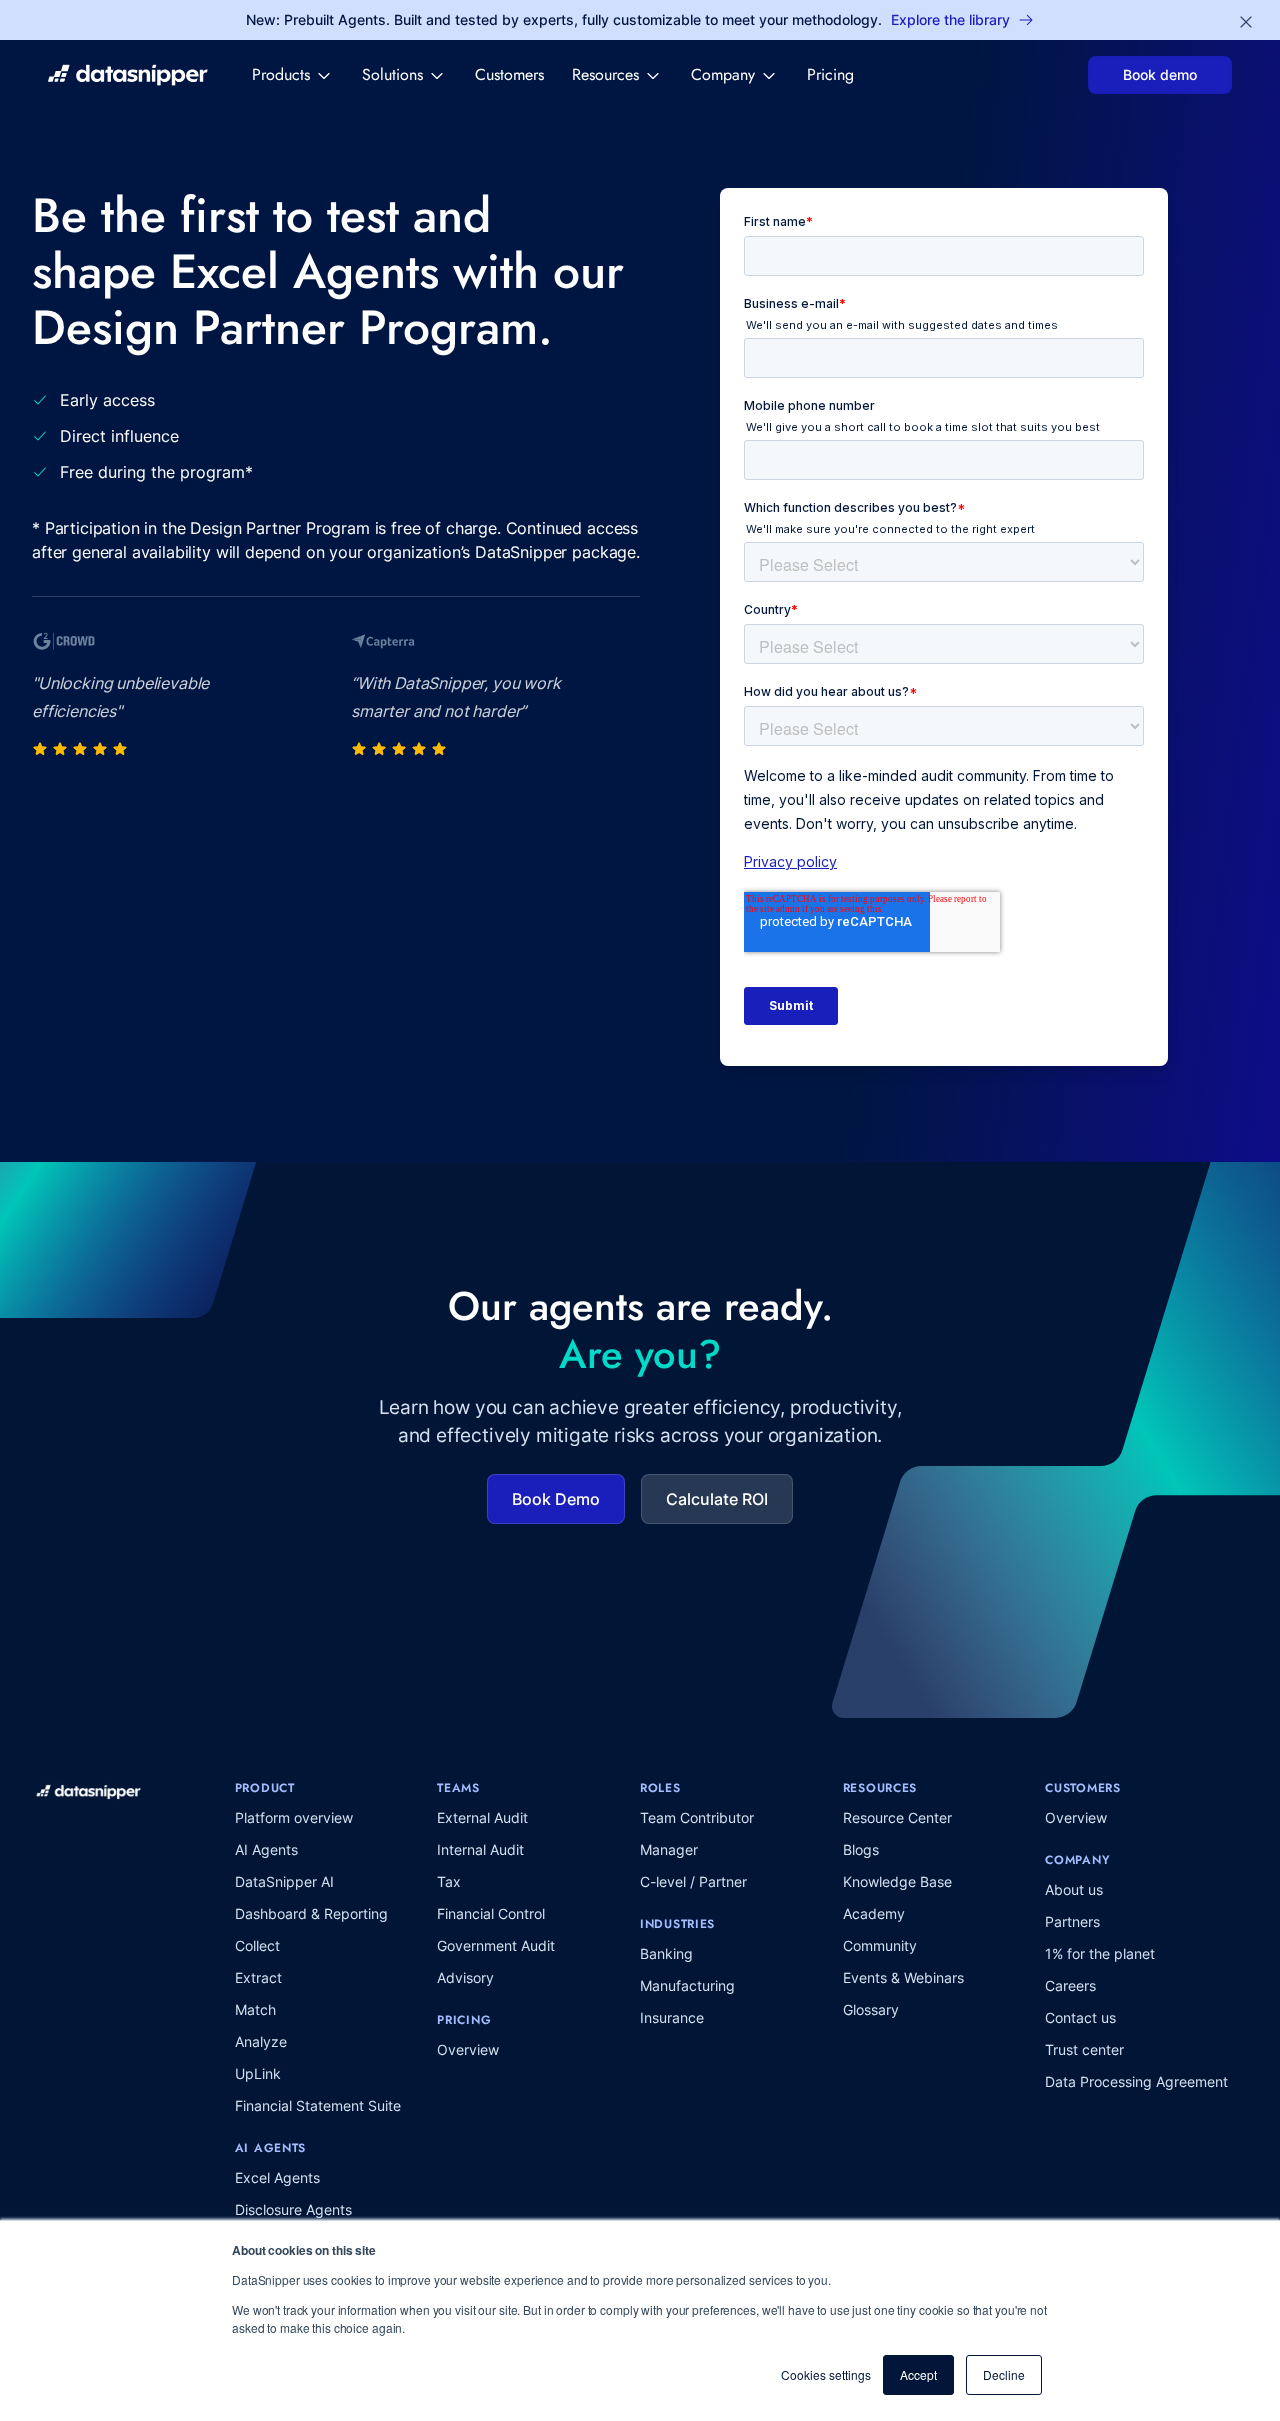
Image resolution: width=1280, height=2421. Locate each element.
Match (255, 2009)
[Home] (128, 75)
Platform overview (294, 1817)
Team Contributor (697, 1817)
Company (723, 74)
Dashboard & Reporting (311, 1913)
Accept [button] (918, 2374)
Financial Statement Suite (318, 2105)
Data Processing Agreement (1136, 2081)
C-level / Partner (693, 1881)
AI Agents (266, 1849)
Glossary (871, 2009)
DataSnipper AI (284, 1881)
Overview (468, 2049)
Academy (874, 1913)
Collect (257, 1945)
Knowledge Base (897, 1881)
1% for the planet (1100, 1953)
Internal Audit (480, 1849)
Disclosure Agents (293, 2209)
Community (880, 1945)
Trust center (1084, 2049)
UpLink (258, 2073)
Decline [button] (1004, 2374)
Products (281, 74)
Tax (449, 1881)
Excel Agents (277, 2177)
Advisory (465, 1977)
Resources (605, 74)
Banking (666, 1953)
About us (1074, 1889)
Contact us (1080, 2017)
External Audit (482, 1817)
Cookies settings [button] (826, 2374)
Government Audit (496, 1945)
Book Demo (556, 1499)
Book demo (1160, 74)
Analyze (261, 2041)
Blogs (861, 1849)
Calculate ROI (717, 1499)
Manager (669, 1849)
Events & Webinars (903, 1977)
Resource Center (897, 1817)
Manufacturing (687, 1985)
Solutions (392, 74)
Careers (1070, 1985)
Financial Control (491, 1913)
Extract (258, 1977)
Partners (1072, 1921)
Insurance (672, 2017)
